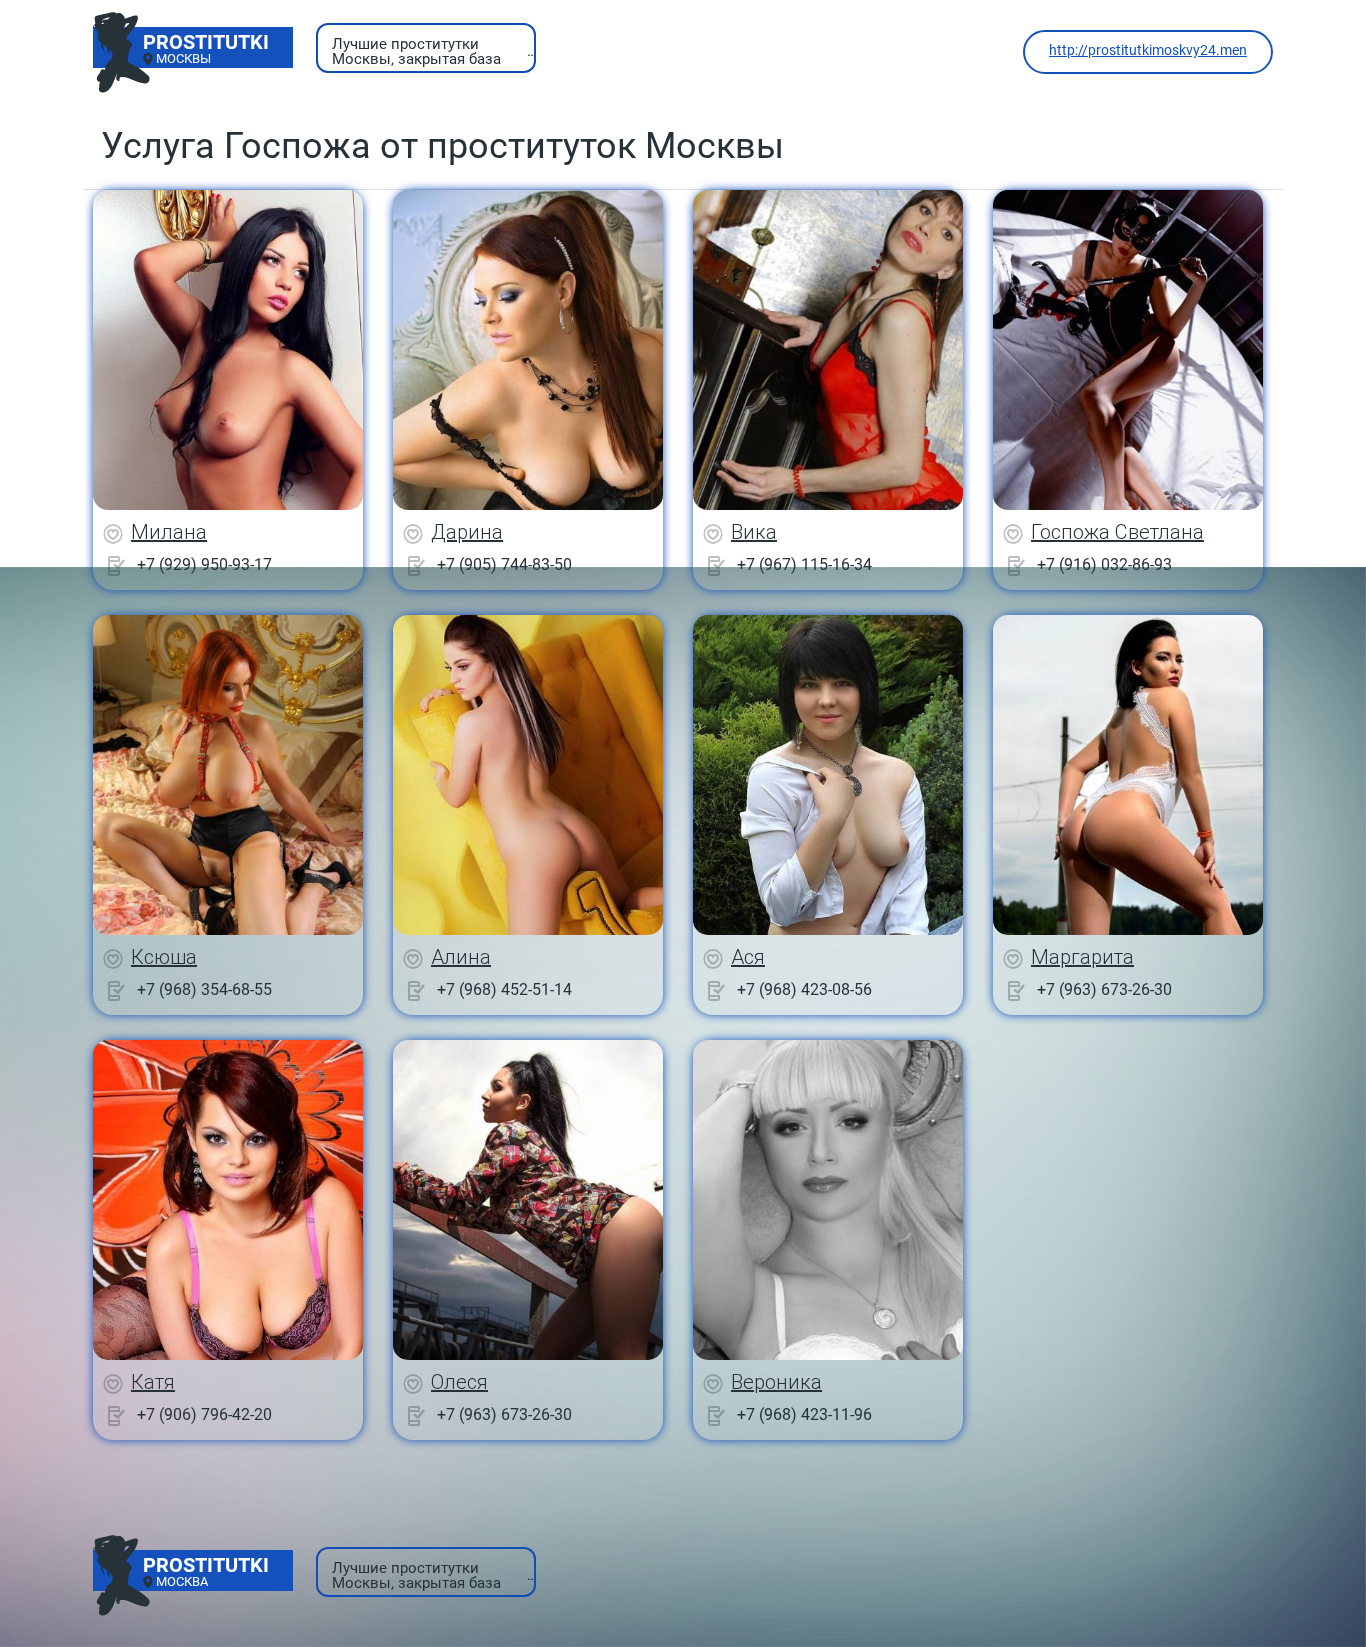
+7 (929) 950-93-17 (204, 564)
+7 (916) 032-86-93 (1104, 564)
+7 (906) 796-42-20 (204, 1414)
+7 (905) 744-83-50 (504, 564)
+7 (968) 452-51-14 (504, 989)
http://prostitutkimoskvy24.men (1148, 50)
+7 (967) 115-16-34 (804, 564)
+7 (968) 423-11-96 (804, 1414)
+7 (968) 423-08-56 (804, 989)
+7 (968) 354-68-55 (204, 989)
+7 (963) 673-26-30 (1104, 989)
